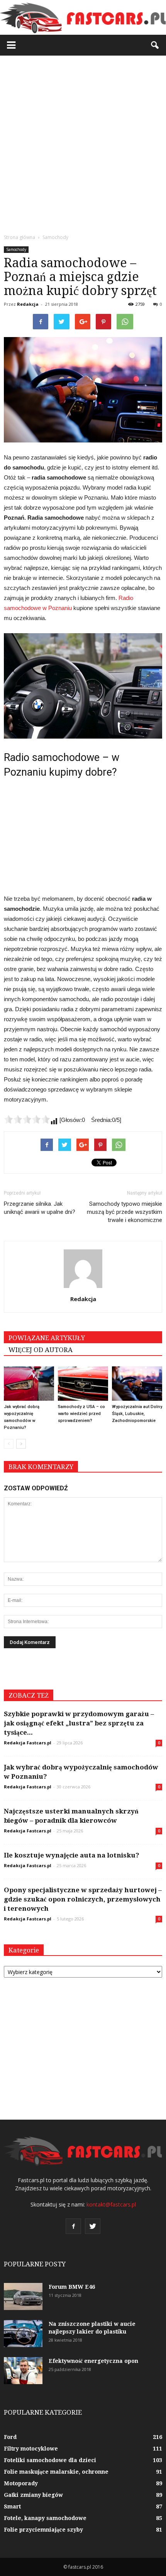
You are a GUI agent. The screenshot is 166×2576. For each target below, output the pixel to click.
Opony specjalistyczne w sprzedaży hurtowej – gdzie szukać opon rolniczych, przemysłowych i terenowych (83, 1899)
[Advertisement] (83, 142)
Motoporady (21, 2483)
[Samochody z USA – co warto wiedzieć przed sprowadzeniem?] (83, 1384)
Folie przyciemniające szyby (43, 2530)
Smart (12, 2507)
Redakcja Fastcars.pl (28, 1743)
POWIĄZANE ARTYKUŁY (47, 1338)
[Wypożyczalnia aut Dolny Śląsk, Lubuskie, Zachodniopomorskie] (137, 1384)
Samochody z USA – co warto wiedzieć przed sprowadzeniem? (81, 1414)
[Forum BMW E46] (23, 2296)
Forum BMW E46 (72, 2287)
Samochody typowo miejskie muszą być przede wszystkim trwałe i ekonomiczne (124, 1212)
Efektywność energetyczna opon (93, 2361)
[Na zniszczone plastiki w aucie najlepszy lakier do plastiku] (23, 2334)
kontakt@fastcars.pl (111, 2204)
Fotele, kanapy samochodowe (45, 2518)
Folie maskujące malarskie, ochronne (56, 2472)
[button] (155, 45)
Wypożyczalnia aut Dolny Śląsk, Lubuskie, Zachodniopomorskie (137, 1414)
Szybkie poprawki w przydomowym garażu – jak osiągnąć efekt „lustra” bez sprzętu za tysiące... (79, 1723)
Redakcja (28, 304)
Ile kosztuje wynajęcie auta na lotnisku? (72, 1855)
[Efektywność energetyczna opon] (23, 2371)
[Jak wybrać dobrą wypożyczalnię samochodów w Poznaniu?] (29, 1384)
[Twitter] (93, 2226)
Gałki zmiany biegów (33, 2495)
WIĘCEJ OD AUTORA (41, 1350)
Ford (10, 2437)
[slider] (27, 1119)
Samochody (16, 249)
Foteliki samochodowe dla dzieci (50, 2460)
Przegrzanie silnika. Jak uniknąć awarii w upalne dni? (40, 1208)
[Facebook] (73, 2226)
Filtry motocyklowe (31, 2449)
